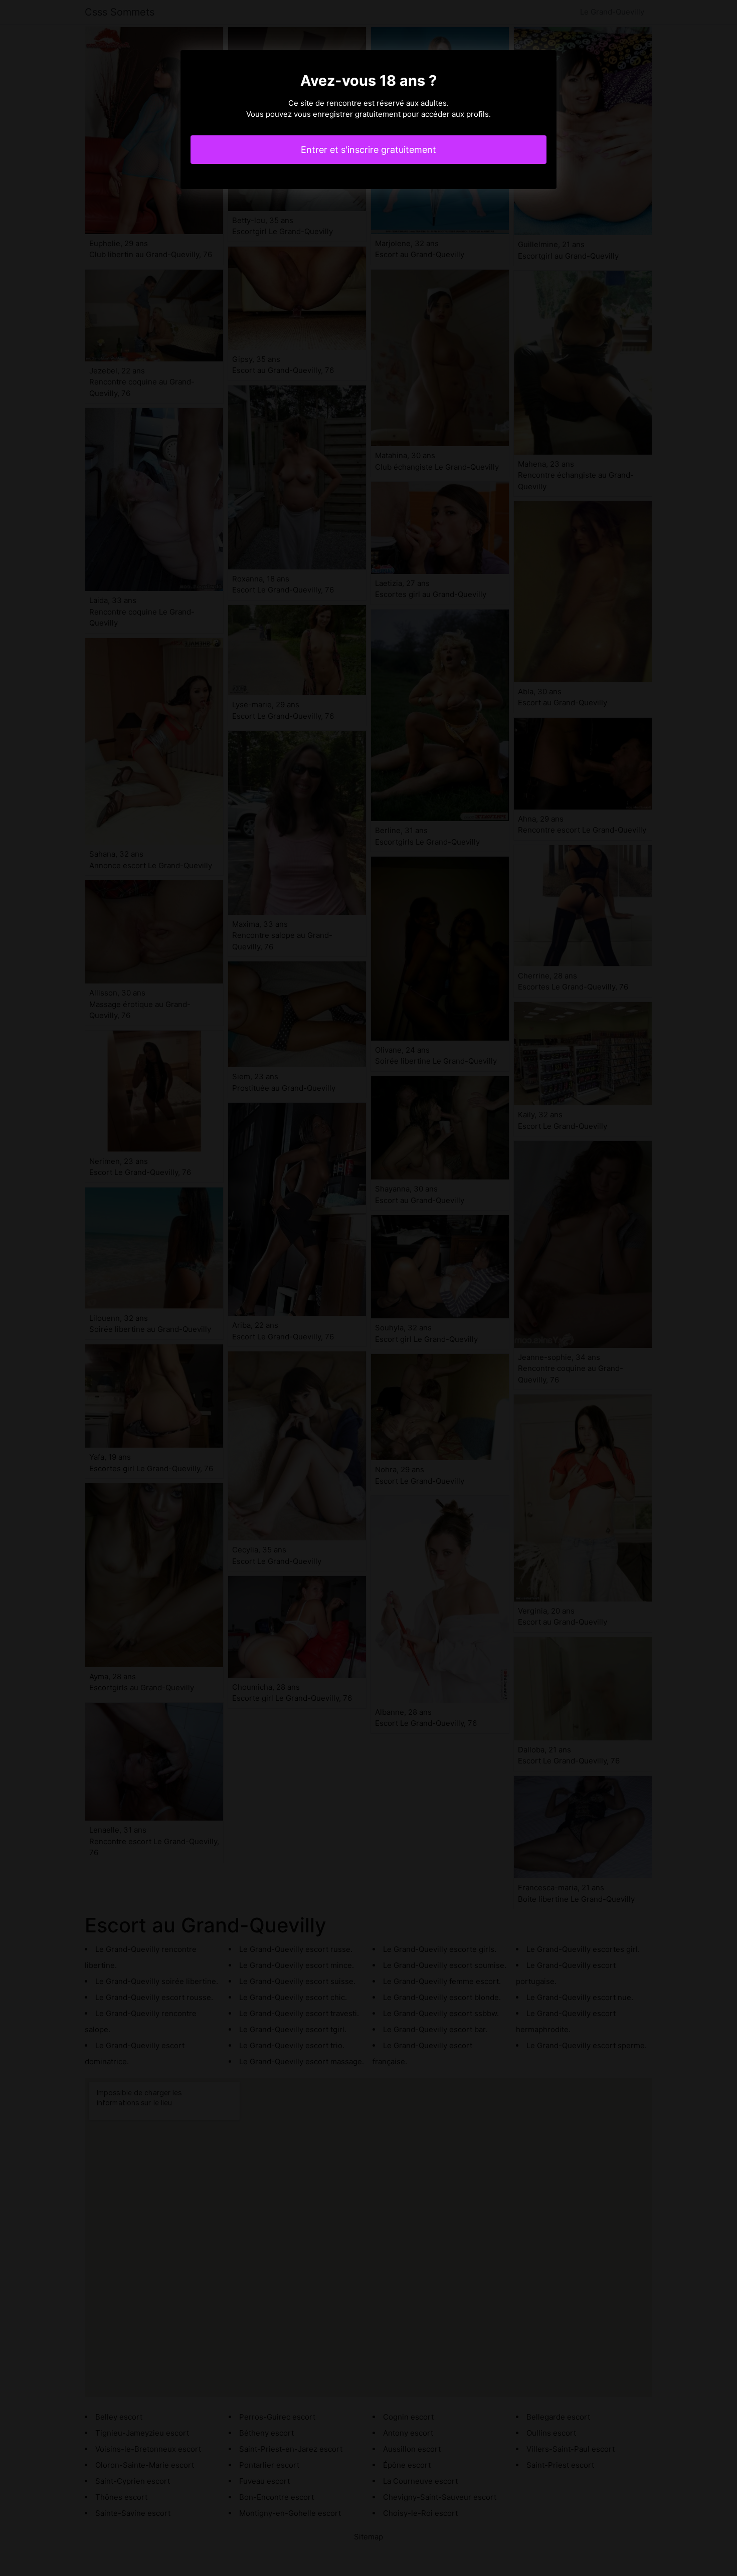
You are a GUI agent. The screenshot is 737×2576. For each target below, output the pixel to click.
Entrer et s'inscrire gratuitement (368, 150)
